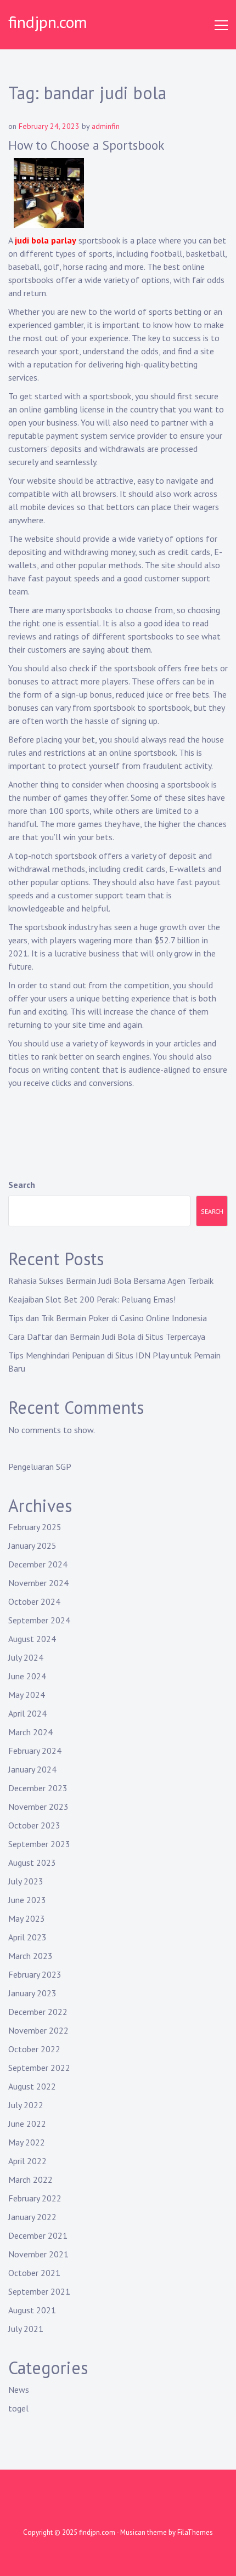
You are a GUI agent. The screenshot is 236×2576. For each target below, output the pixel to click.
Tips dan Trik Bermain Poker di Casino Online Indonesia (108, 1318)
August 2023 (32, 1862)
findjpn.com (48, 22)
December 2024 (38, 1564)
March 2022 (30, 2179)
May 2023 (27, 1918)
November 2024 (38, 1583)
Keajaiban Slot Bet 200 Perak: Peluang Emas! (92, 1299)
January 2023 (32, 1993)
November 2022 (38, 2030)
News (19, 2390)
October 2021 (34, 2273)
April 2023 (27, 1937)
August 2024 (32, 1639)
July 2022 (26, 2105)
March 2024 (30, 1732)
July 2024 (26, 1657)
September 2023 (39, 1844)
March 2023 (30, 1956)
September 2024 (39, 1620)
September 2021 (39, 2291)
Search (22, 1185)
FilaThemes (195, 2532)
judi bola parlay (46, 240)
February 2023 (35, 1974)
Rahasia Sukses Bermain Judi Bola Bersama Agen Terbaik (111, 1281)
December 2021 (38, 2235)
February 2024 (35, 1751)
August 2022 (32, 2086)
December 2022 (38, 2012)
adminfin (106, 126)
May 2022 (27, 2142)
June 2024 (27, 1676)
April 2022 (27, 2161)
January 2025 (32, 1545)
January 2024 (32, 1769)
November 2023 (38, 1807)
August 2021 (32, 2310)
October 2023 (34, 1825)
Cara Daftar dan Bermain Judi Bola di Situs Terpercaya (107, 1337)
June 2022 (27, 2124)
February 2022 (35, 2198)
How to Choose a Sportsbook (86, 145)
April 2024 (27, 1713)
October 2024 (34, 1601)
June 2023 (27, 1900)
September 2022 (39, 2068)
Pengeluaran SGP (40, 1467)
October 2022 (34, 2049)
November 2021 (38, 2254)
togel (18, 2408)
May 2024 (27, 1695)
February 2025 (35, 1527)
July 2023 (26, 1881)
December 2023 (38, 1788)
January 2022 (32, 2217)
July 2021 (26, 2329)
